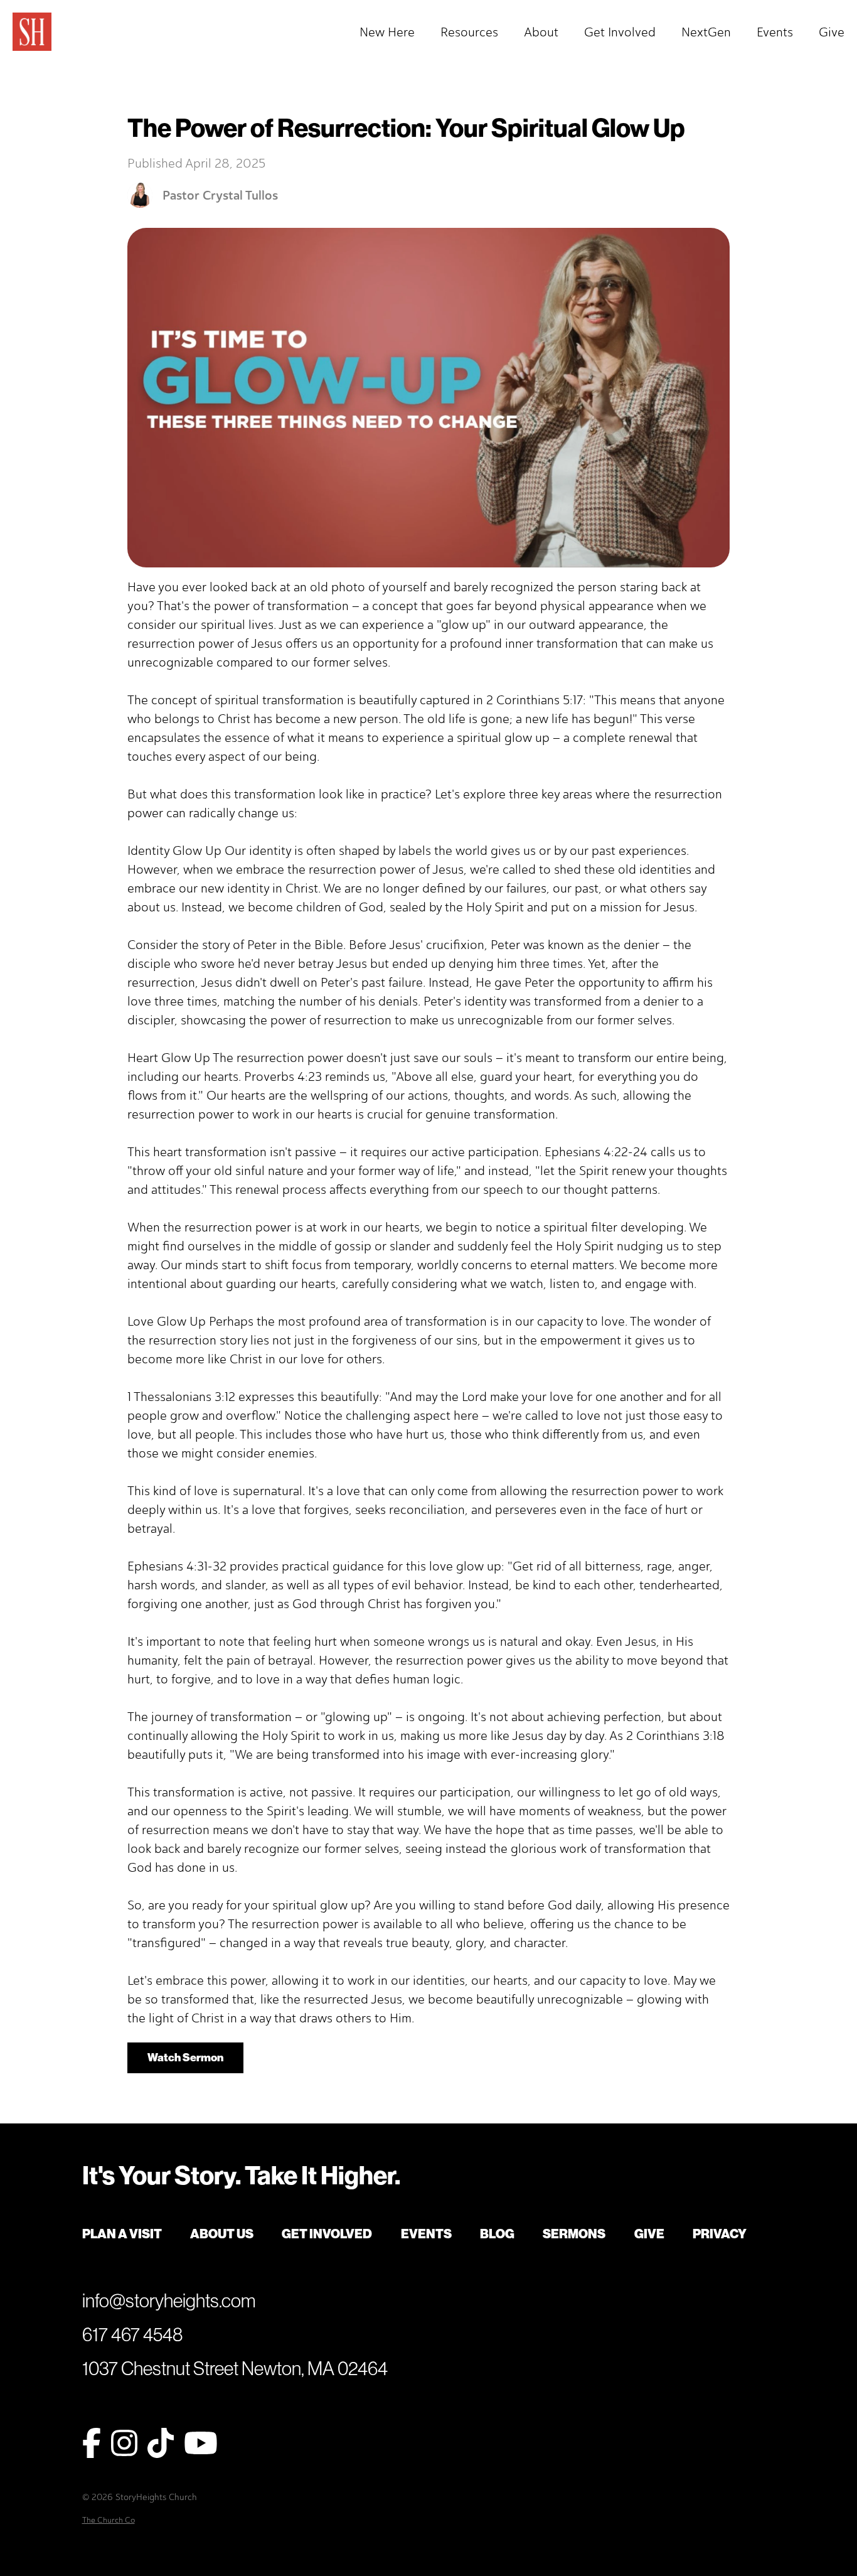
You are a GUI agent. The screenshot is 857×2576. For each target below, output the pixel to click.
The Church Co (109, 2520)
